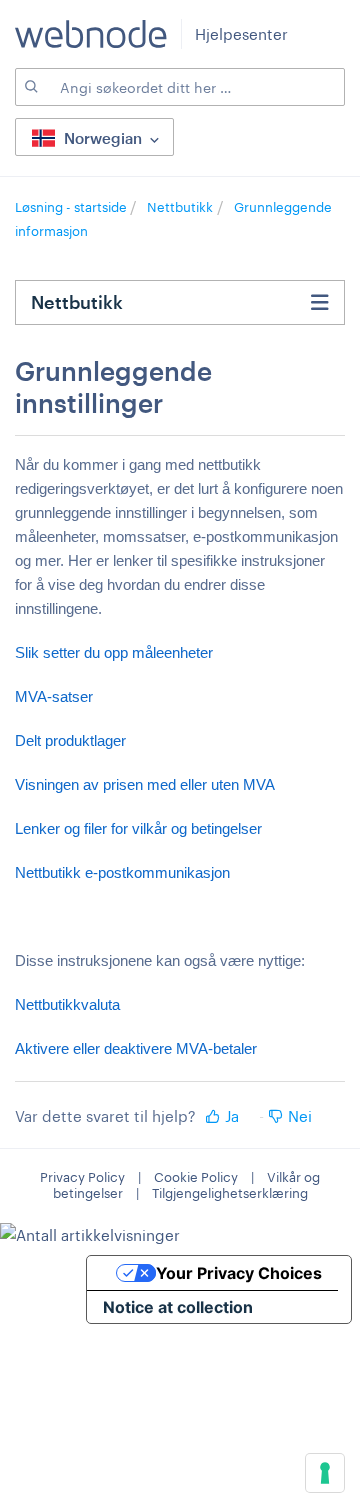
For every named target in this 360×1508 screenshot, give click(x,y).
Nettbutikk (180, 207)
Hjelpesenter (241, 34)
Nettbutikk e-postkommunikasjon (122, 872)
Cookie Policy (196, 1177)
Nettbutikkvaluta (67, 1004)
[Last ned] (143, 749)
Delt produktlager (70, 740)
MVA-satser (54, 696)
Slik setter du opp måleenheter (114, 652)
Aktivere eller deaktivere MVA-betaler (136, 1048)
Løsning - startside (72, 207)
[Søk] (30, 87)
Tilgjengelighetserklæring (230, 1193)
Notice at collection (178, 1307)
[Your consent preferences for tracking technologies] (325, 1473)
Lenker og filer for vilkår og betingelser (138, 828)
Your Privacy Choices (239, 1273)
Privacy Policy (82, 1177)
